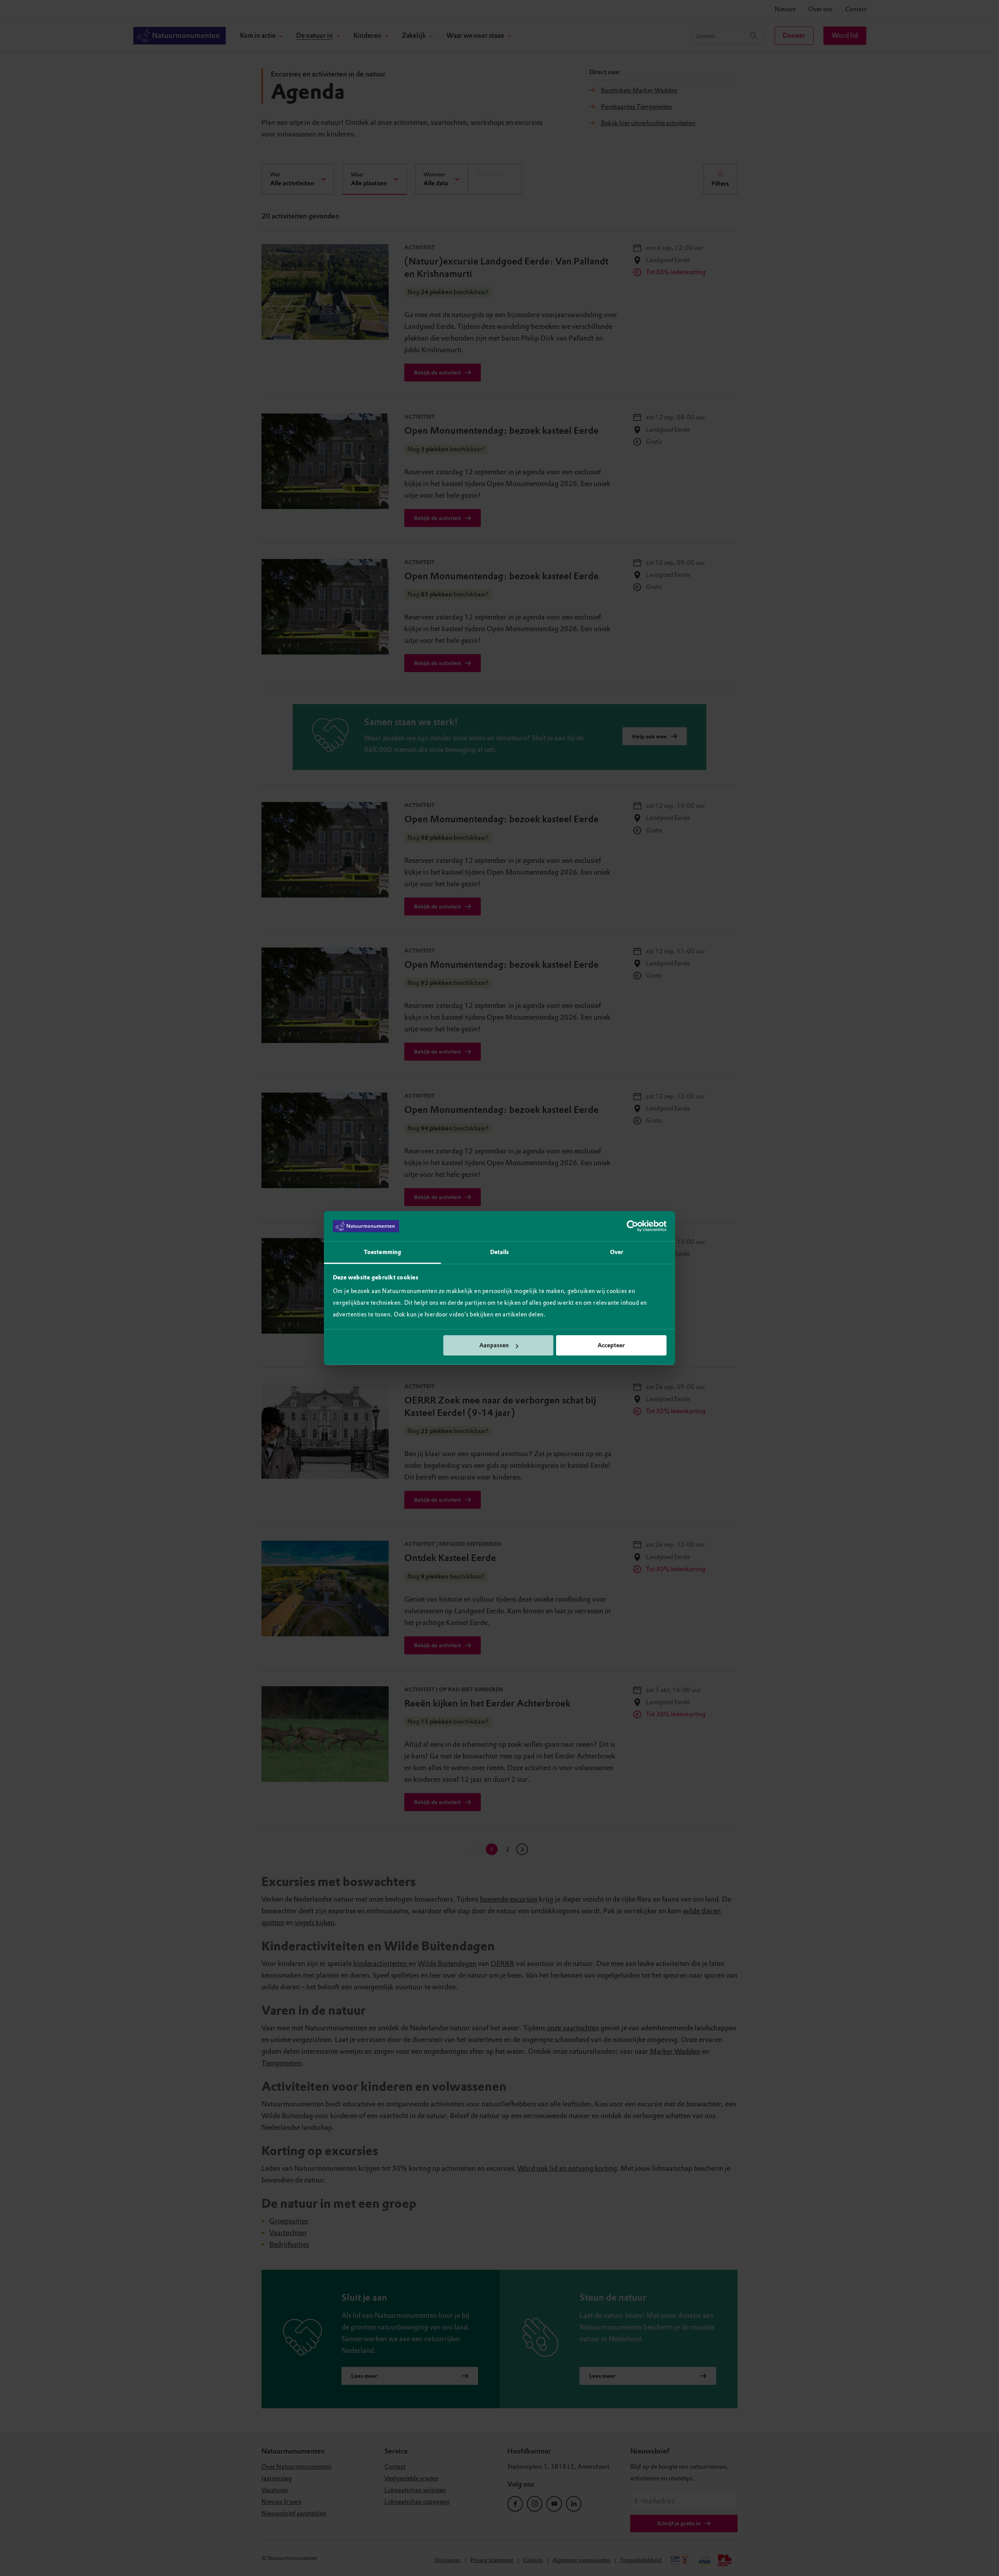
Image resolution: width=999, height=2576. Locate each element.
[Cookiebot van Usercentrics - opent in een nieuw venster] (632, 1226)
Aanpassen (494, 1345)
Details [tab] (500, 1252)
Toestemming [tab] (382, 1252)
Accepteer (611, 1345)
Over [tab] (617, 1252)
